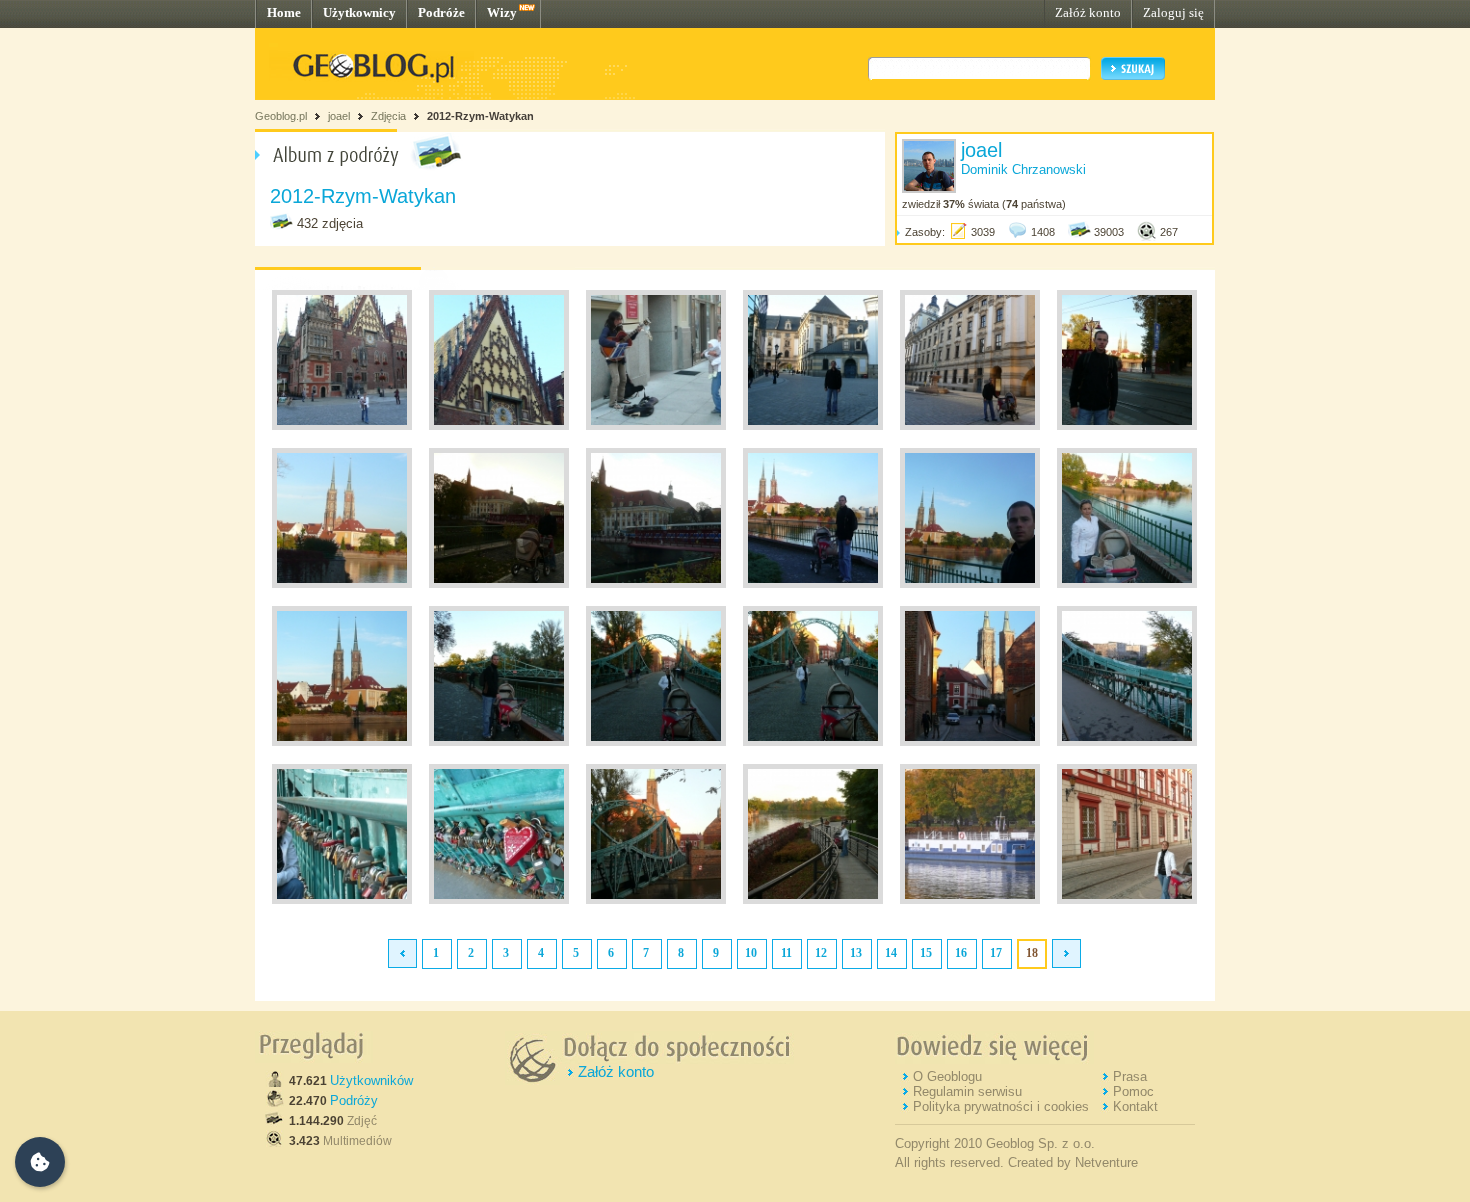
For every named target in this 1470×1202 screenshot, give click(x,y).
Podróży (354, 1100)
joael (339, 116)
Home (284, 12)
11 (786, 953)
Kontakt (1135, 1106)
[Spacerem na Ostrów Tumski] (342, 584)
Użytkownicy (359, 12)
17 (996, 953)
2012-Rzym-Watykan (480, 116)
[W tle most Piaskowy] (1127, 426)
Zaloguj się (1173, 12)
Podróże (441, 12)
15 (926, 953)
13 (856, 953)
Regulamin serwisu (967, 1091)
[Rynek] (342, 426)
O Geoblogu (947, 1076)
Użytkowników (371, 1080)
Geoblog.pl (281, 116)
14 (891, 953)
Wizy (502, 12)
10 (751, 953)
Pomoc (1133, 1091)
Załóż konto (1088, 12)
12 (821, 953)
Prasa (1130, 1076)
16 (961, 953)
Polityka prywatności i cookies (1001, 1106)
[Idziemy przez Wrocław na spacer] (656, 426)
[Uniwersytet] (813, 426)
